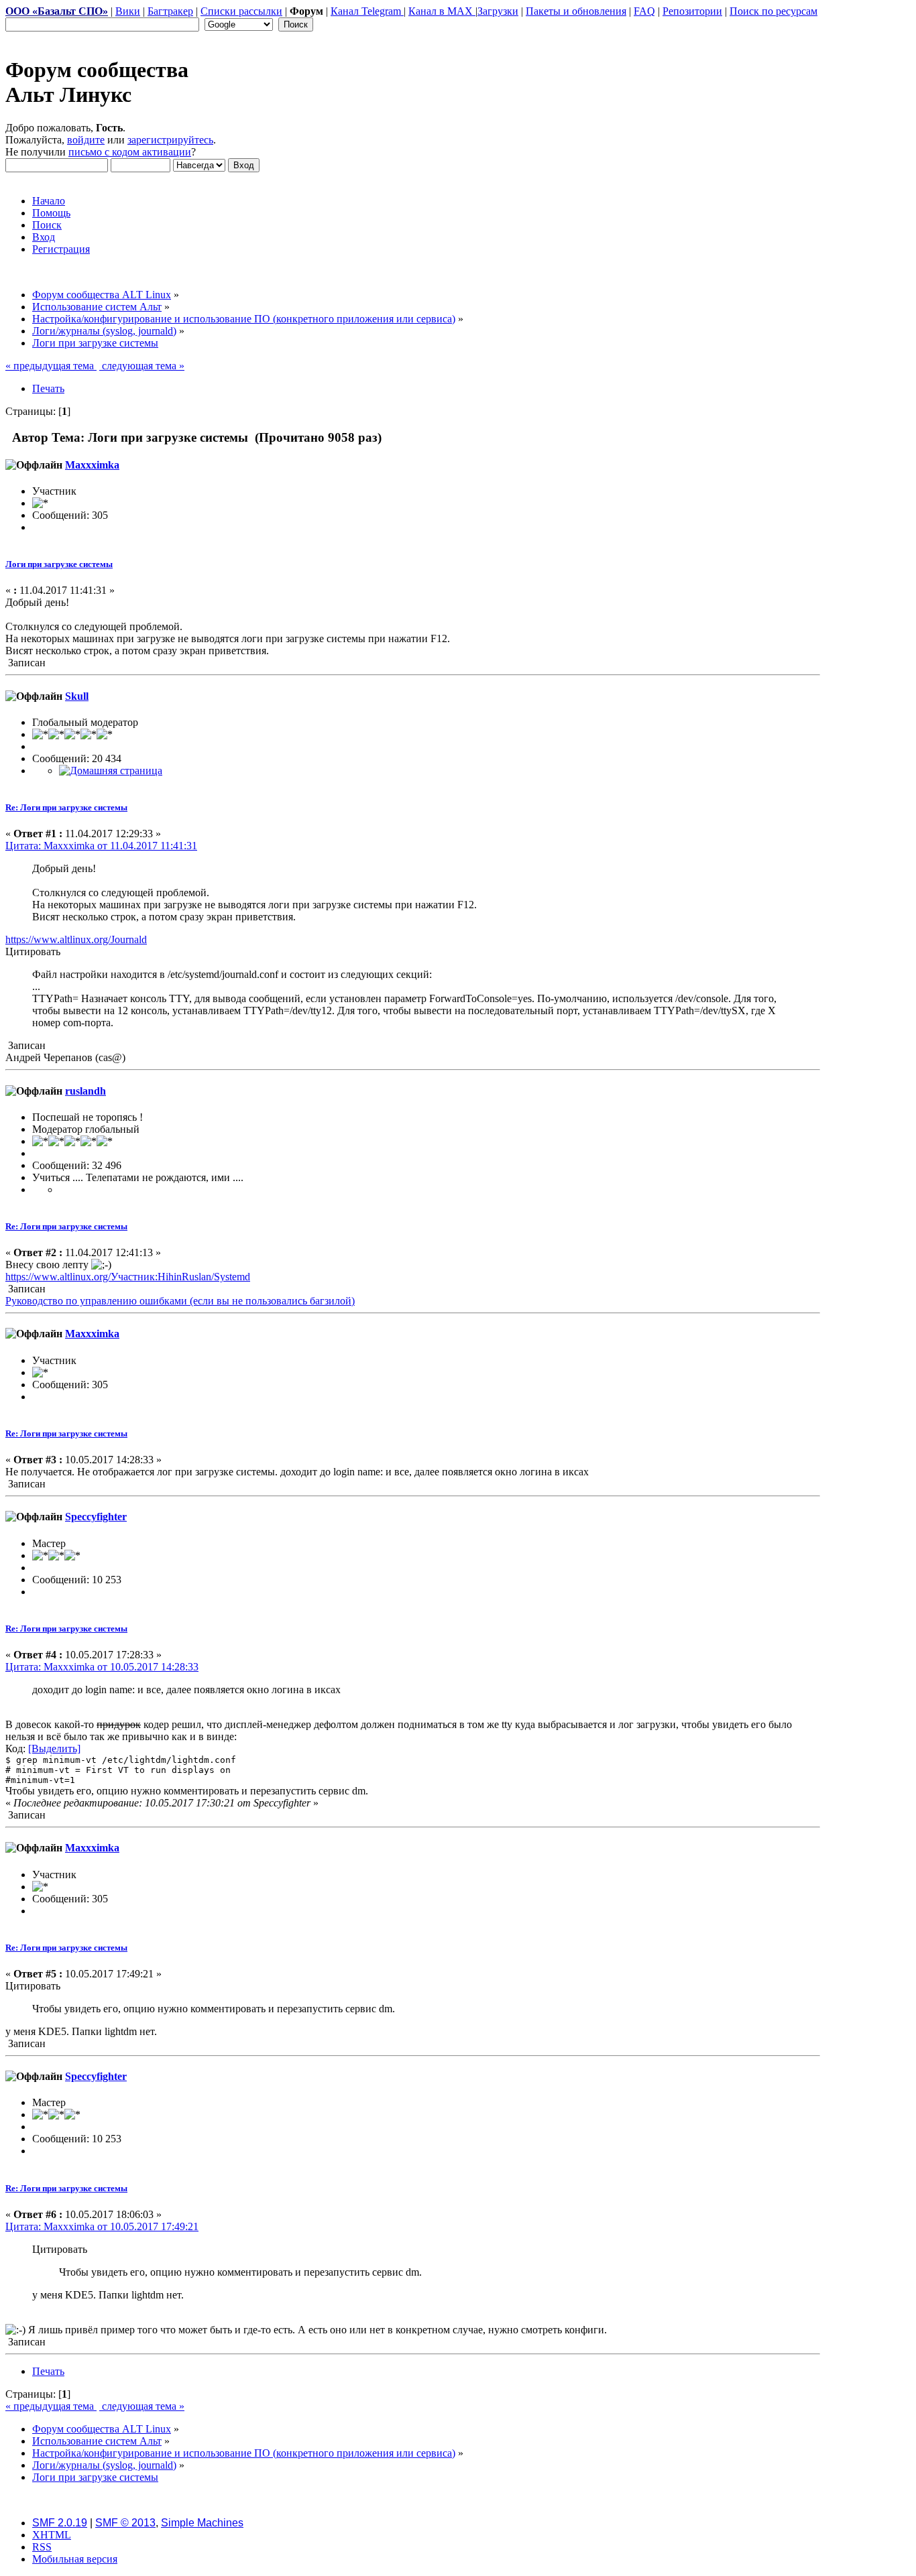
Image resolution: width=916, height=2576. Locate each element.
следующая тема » (142, 366)
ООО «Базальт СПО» (57, 11)
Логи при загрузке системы (59, 564)
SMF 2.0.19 (60, 2523)
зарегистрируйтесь (170, 140)
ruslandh (85, 1091)
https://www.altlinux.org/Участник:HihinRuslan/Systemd (128, 1277)
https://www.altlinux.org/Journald (76, 939)
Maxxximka (92, 465)
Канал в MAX (442, 11)
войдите (86, 140)
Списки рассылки (241, 11)
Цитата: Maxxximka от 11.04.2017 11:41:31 (101, 846)
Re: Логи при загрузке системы (66, 807)
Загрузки (498, 11)
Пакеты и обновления (576, 11)
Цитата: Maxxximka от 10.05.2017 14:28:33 (102, 1667)
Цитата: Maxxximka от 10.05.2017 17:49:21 (102, 2226)
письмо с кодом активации (130, 152)
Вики (128, 11)
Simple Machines (202, 2523)
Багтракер (170, 11)
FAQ (644, 11)
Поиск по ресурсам (774, 11)
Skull (77, 696)
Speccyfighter (96, 1517)
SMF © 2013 (125, 2523)
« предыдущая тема (51, 366)
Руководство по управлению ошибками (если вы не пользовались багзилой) (180, 1301)
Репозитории (692, 11)
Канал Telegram (367, 11)
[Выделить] (54, 1749)
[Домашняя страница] (111, 771)
